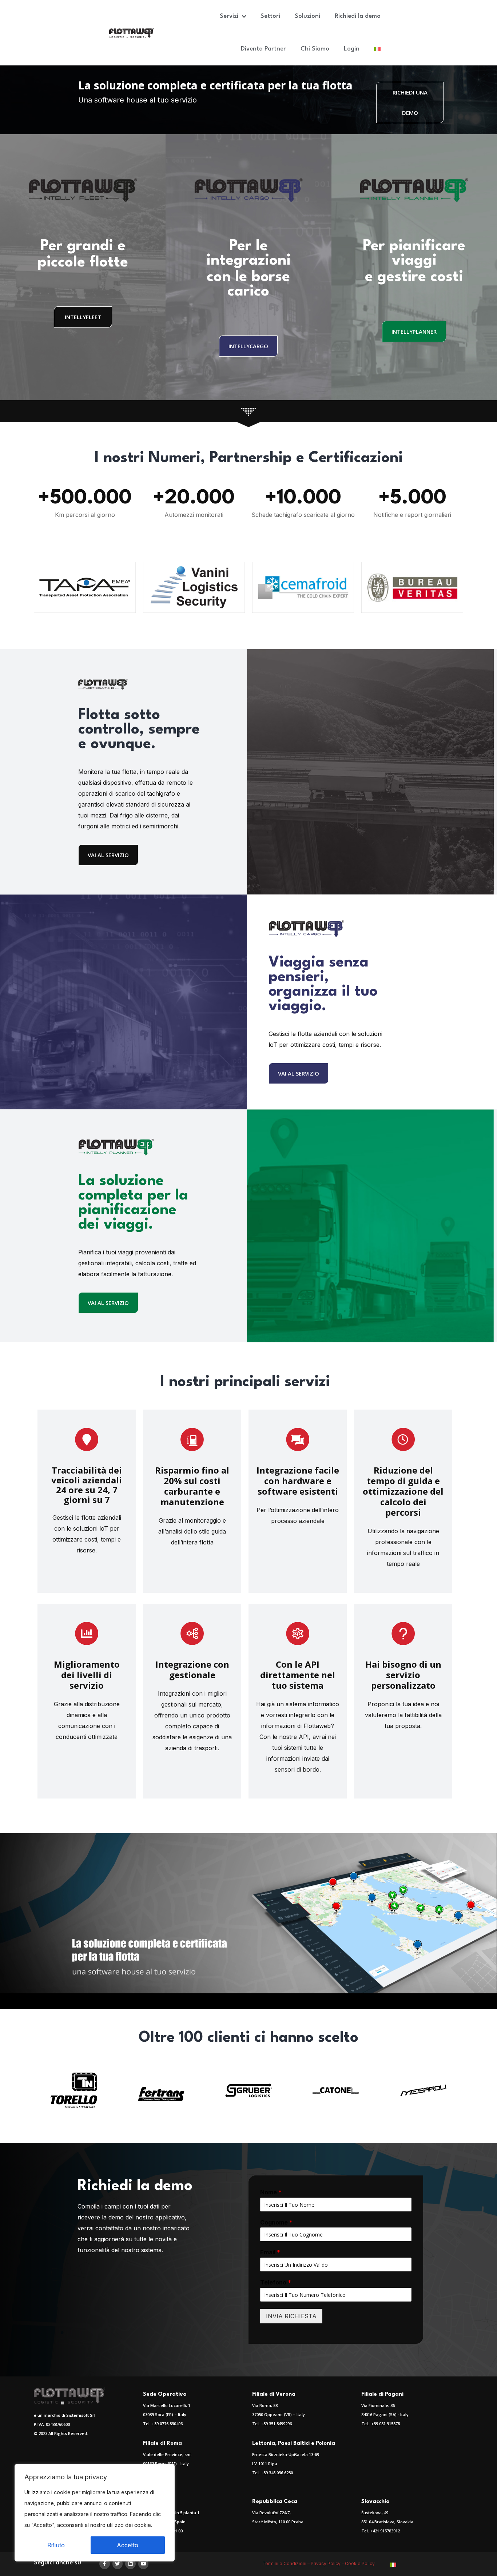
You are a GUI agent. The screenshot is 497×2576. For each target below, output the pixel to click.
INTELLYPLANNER (414, 331)
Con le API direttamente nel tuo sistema (298, 1675)
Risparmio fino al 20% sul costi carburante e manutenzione (192, 1486)
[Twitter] (118, 2564)
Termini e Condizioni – (287, 2563)
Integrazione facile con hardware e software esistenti (298, 1481)
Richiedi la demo (358, 16)
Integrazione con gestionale (192, 1669)
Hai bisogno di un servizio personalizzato (403, 1675)
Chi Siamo (315, 49)
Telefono (276, 2282)
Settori (270, 16)
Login (352, 49)
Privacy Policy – (328, 2563)
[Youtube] (144, 2564)
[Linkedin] (130, 2564)
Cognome (276, 2222)
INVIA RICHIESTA (291, 2316)
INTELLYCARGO (248, 346)
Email (270, 2252)
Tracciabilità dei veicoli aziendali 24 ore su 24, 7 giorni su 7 (87, 1485)
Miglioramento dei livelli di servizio (87, 1675)
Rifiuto (56, 2545)
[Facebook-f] (105, 2564)
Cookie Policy (360, 2563)
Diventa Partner (263, 49)
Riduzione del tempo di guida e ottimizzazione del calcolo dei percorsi (403, 1491)
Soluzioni (307, 16)
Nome (271, 2192)
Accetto (128, 2545)
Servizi (229, 16)
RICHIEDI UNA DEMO (410, 103)
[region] (95, 2513)
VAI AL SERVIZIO (108, 855)
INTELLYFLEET (83, 317)
